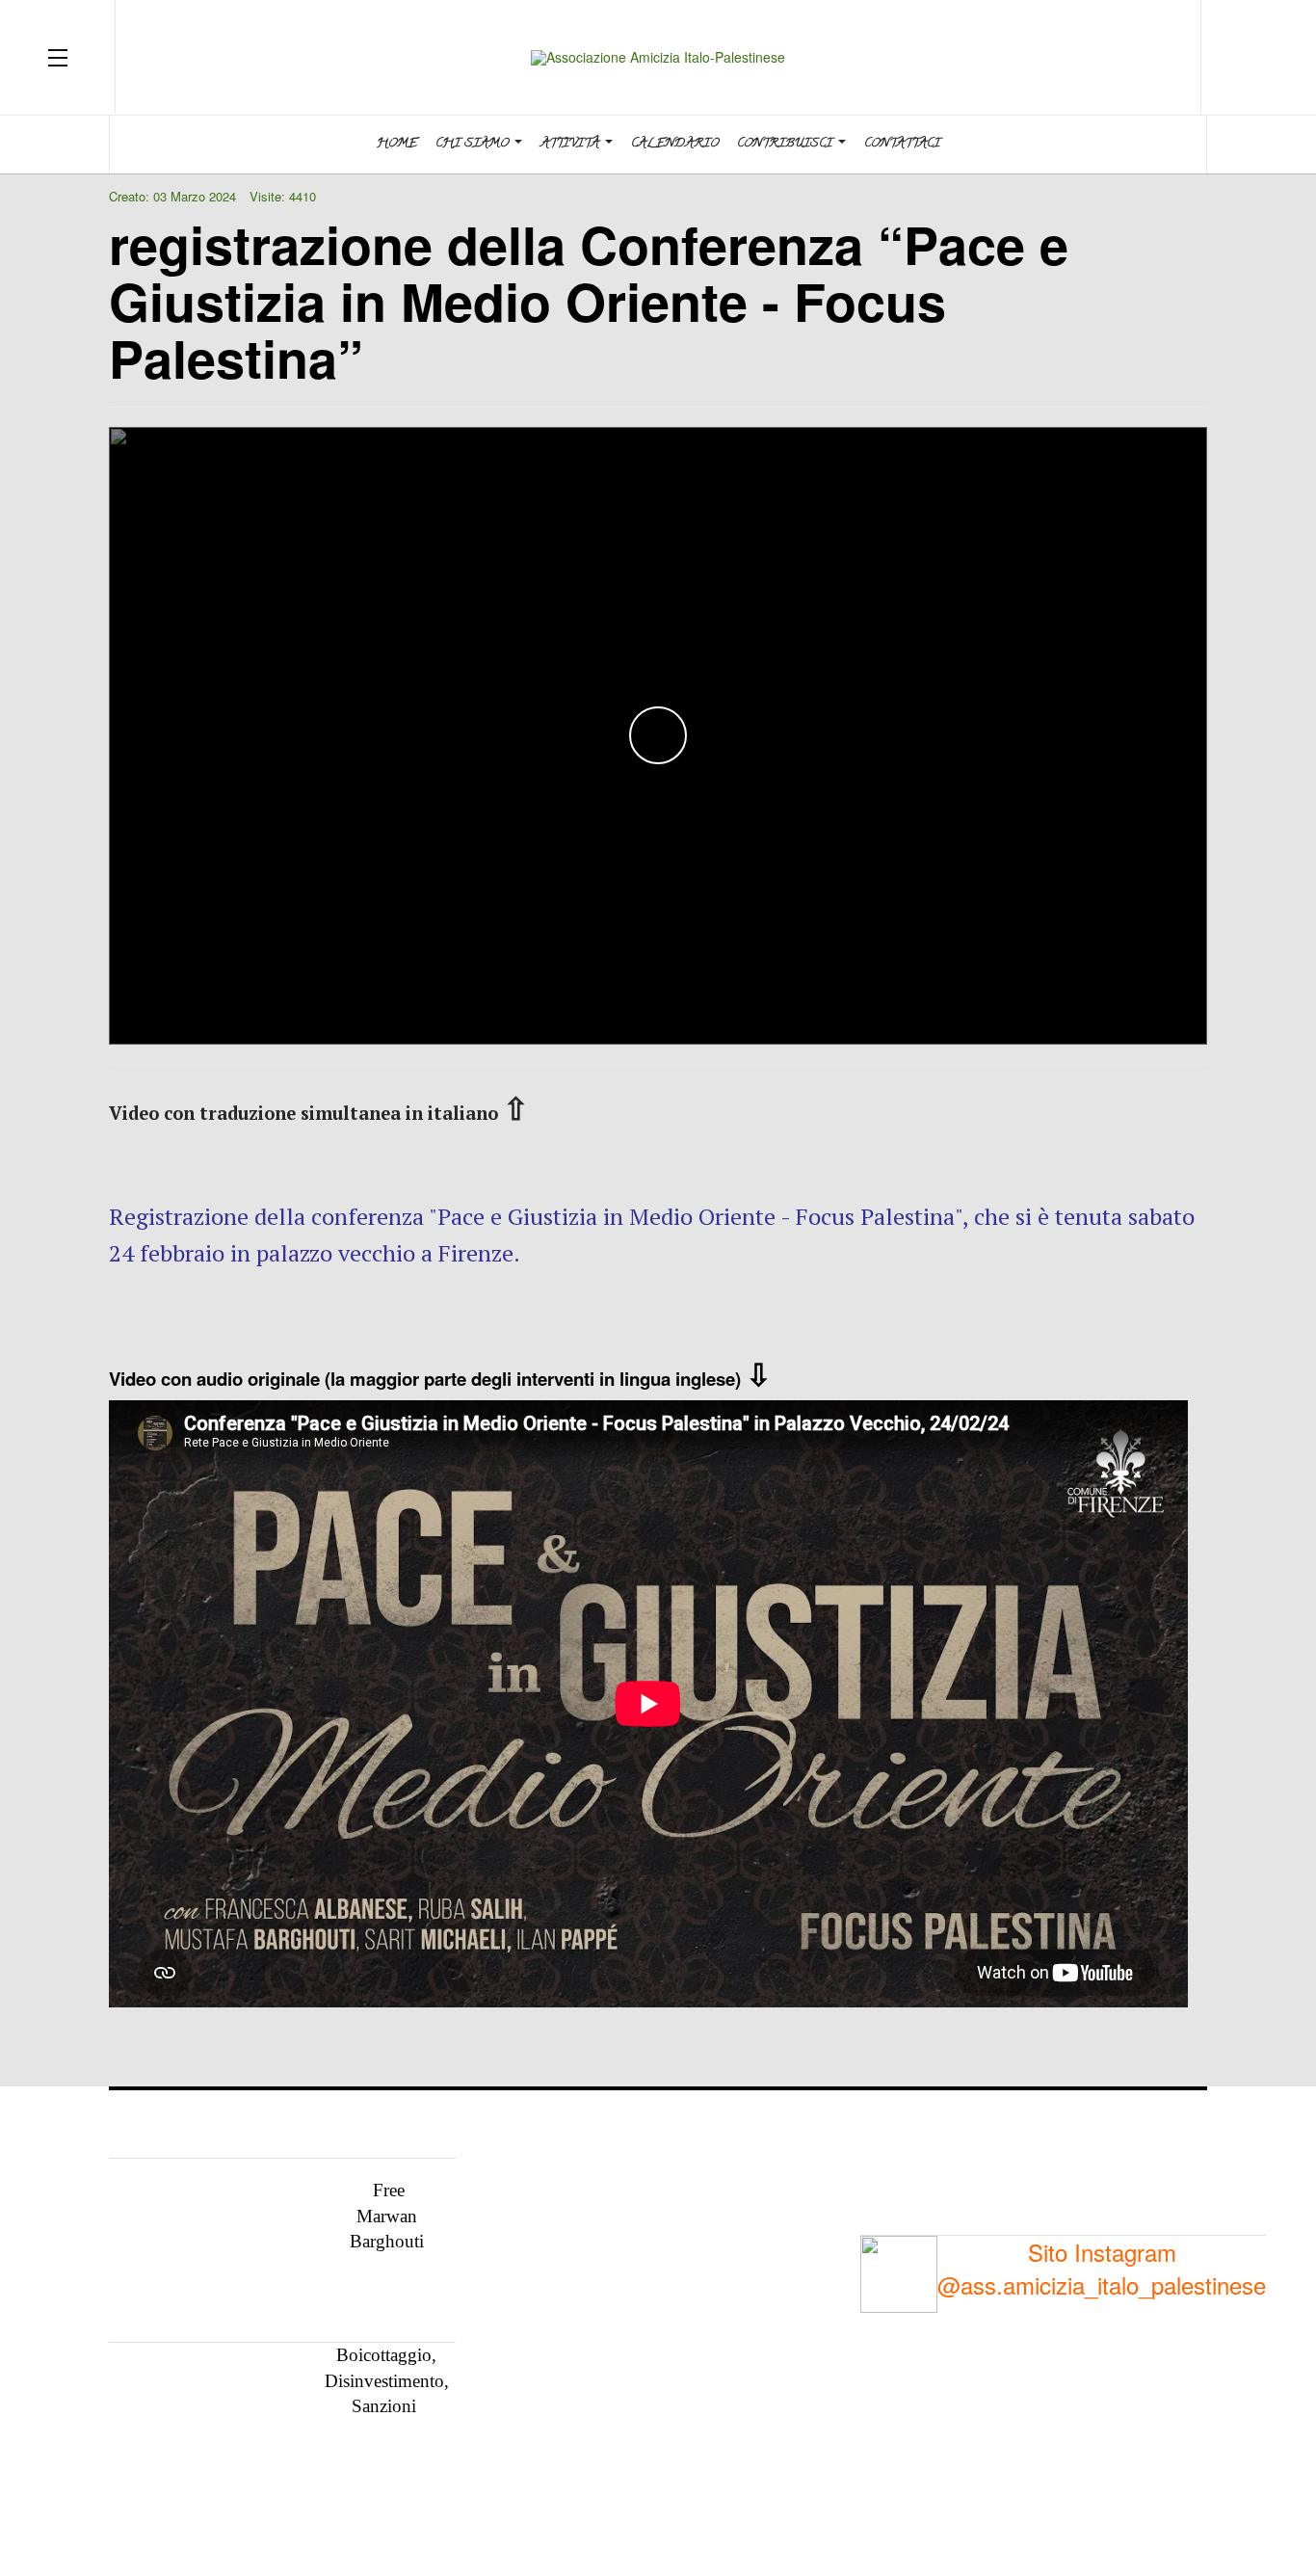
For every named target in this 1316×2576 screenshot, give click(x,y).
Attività (572, 144)
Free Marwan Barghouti (387, 2216)
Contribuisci (787, 144)
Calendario (675, 144)
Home (397, 144)
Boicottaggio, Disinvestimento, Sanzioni (387, 2380)
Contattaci (902, 144)
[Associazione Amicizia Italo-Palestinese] (658, 57)
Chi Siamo (474, 144)
